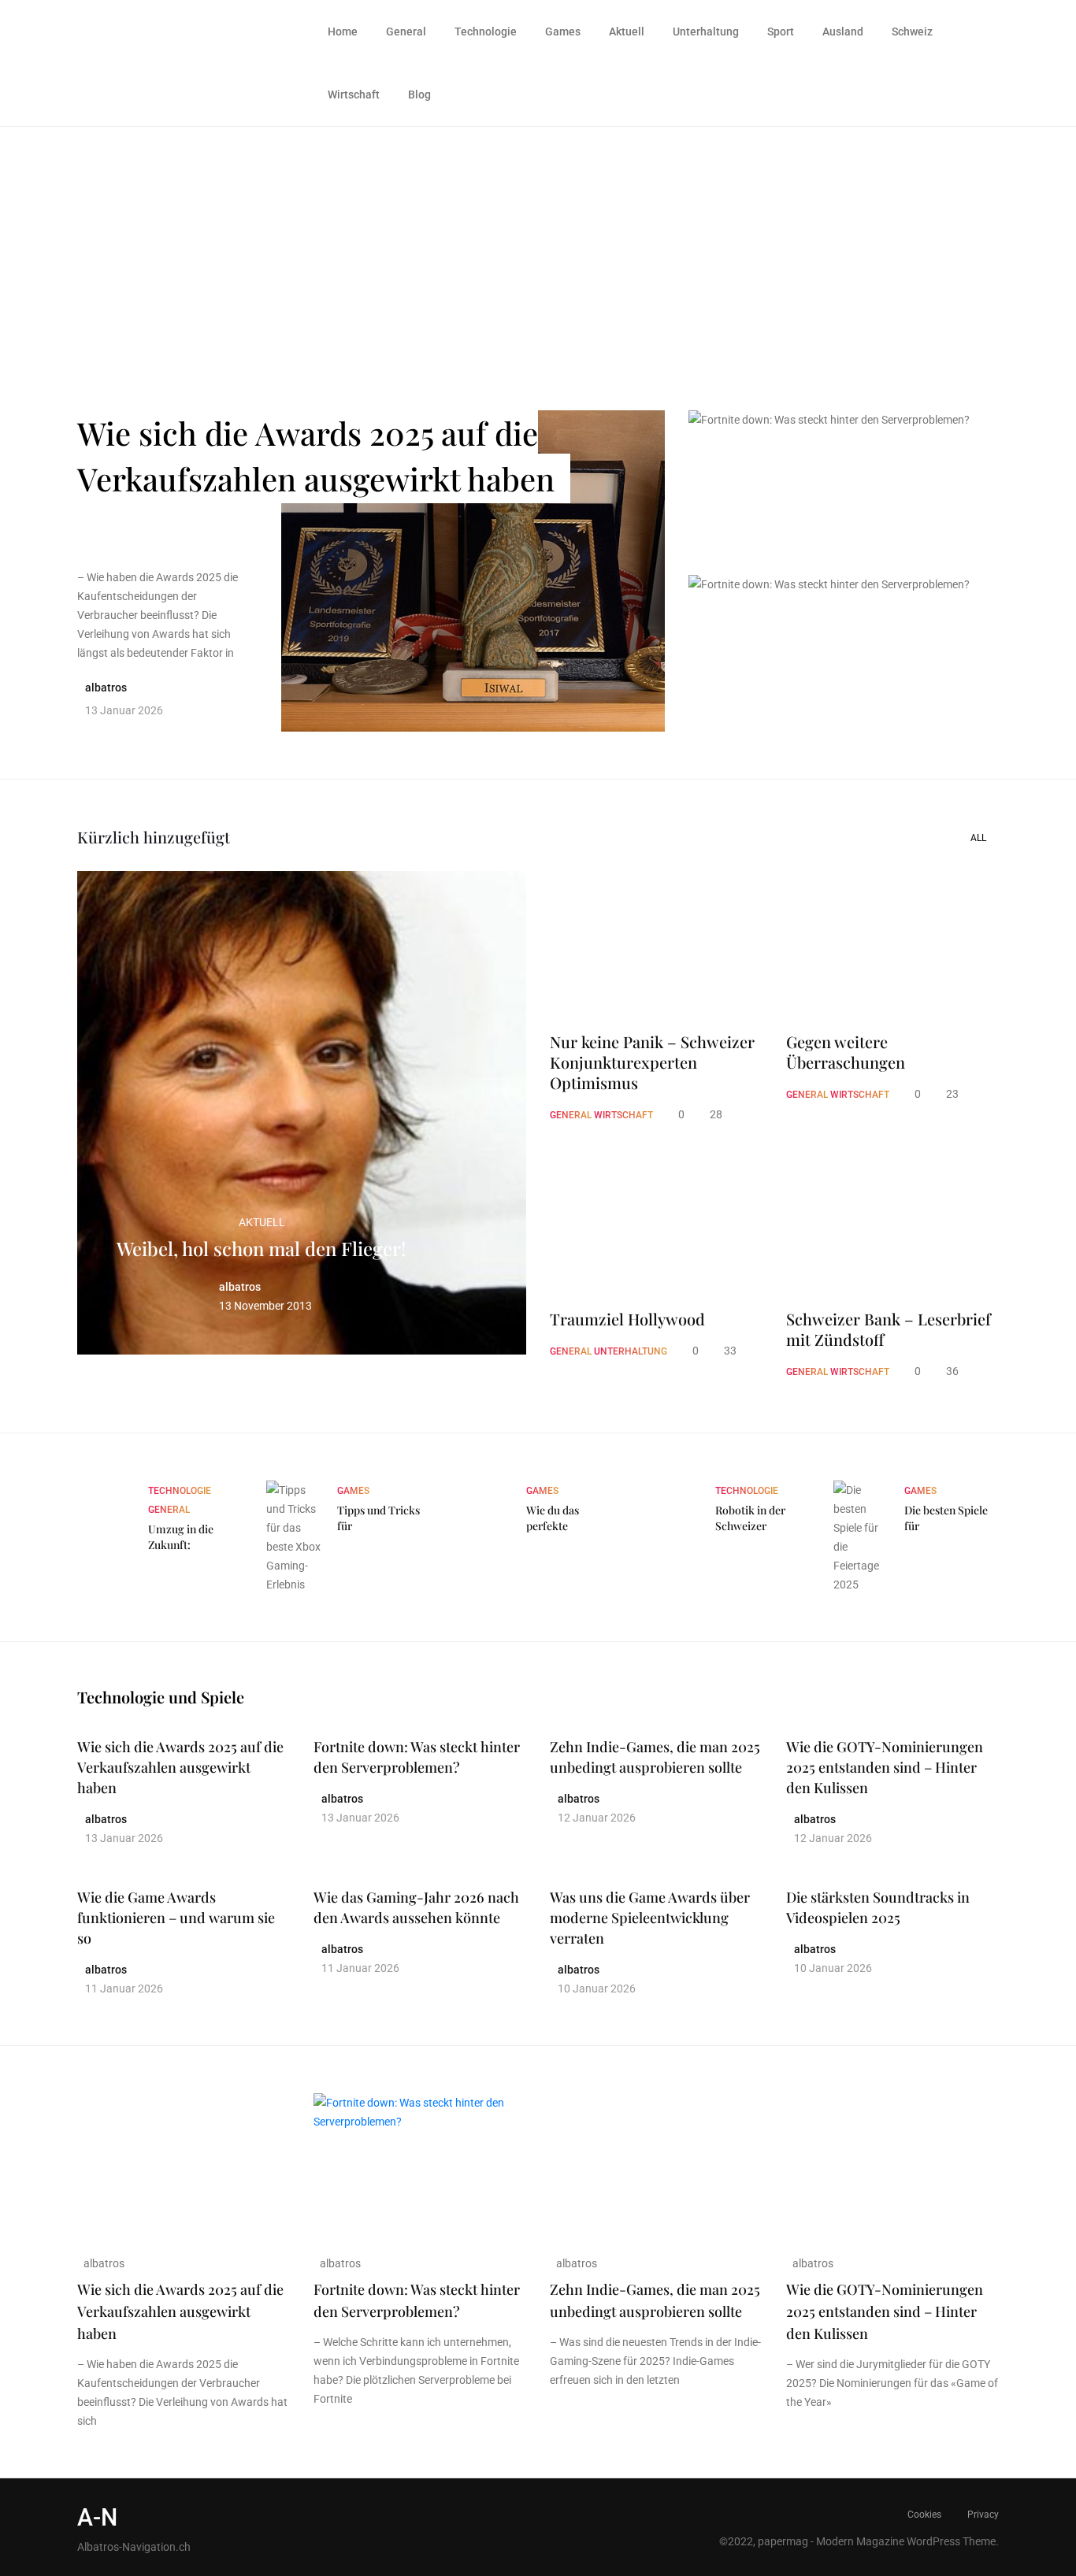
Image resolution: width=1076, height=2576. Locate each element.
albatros (103, 2263)
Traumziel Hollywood (627, 1319)
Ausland (843, 32)
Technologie (486, 32)
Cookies (924, 2515)
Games (563, 32)
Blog (419, 95)
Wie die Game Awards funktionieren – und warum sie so (176, 1918)
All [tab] (978, 838)
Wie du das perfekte (553, 1518)
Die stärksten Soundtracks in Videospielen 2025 (878, 1907)
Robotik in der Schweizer (750, 1518)
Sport (781, 32)
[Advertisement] (538, 245)
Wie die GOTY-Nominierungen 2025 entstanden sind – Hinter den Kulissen (885, 1767)
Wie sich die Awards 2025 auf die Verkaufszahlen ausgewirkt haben (316, 456)
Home (343, 32)
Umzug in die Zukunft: (181, 1537)
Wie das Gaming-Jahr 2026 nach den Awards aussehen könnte (416, 1907)
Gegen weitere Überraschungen (846, 1052)
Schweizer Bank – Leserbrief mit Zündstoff (889, 1329)
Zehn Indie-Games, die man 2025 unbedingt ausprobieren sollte (655, 1757)
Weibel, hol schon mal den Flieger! (262, 1248)
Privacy (983, 2515)
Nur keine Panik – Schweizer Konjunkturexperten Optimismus (652, 1062)
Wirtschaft (354, 95)
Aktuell (627, 32)
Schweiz (912, 32)
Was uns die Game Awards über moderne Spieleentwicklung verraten (650, 1918)
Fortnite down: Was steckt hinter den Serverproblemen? (829, 469)
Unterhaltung (706, 32)
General (406, 32)
